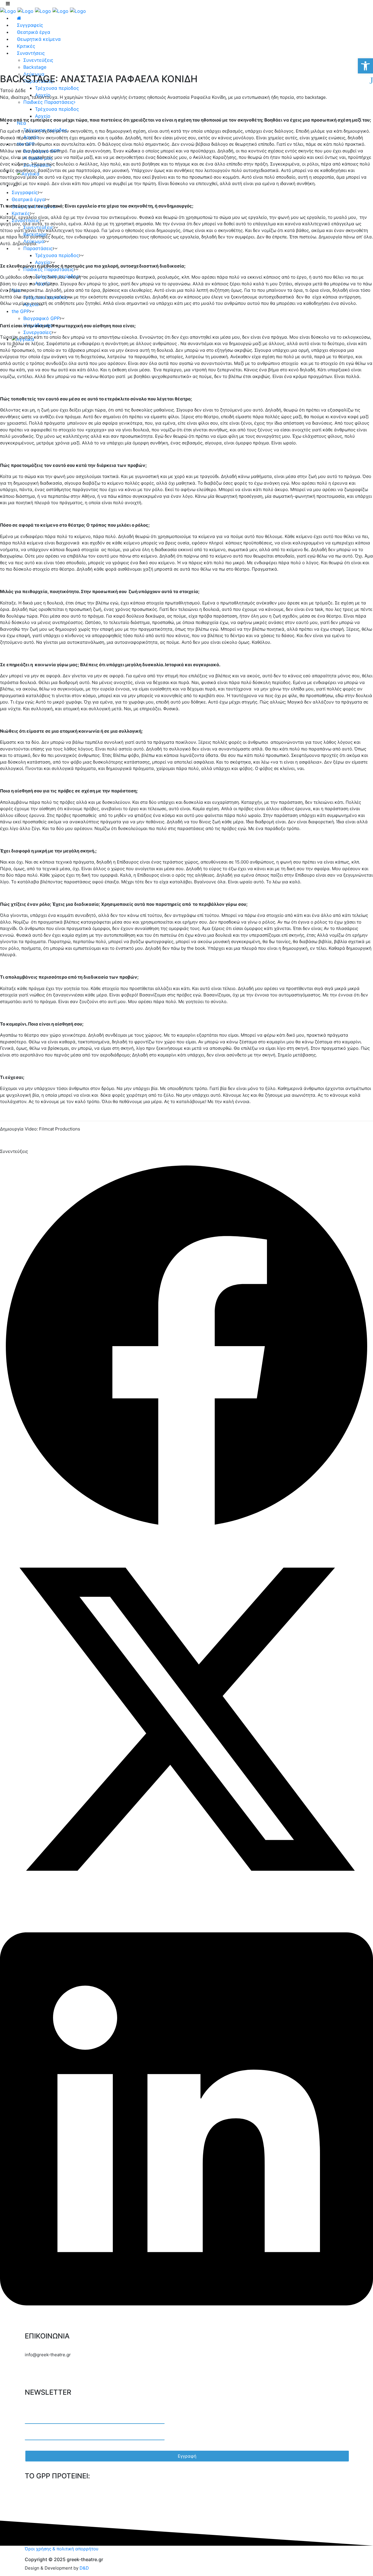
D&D (84, 2568)
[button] (186, 1346)
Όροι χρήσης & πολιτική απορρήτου (62, 2549)
